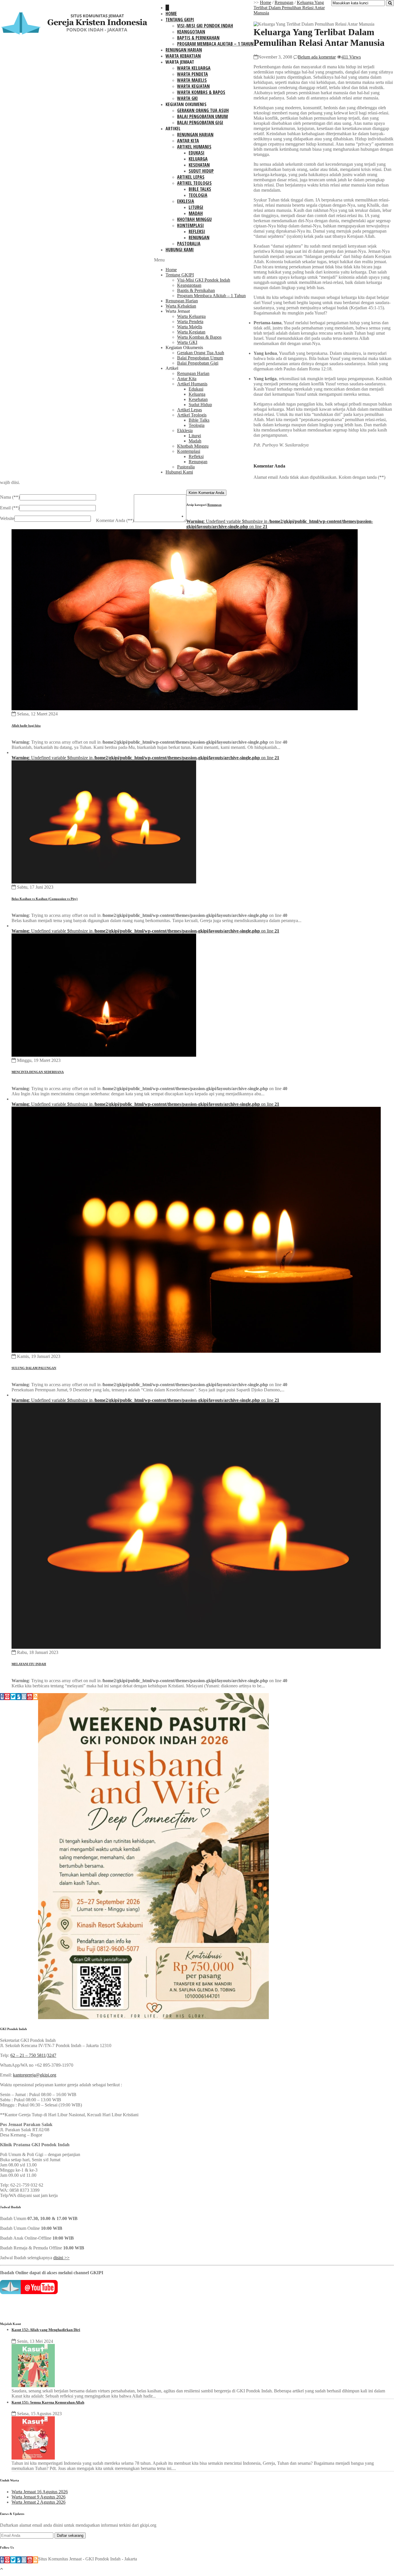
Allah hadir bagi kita (26, 725)
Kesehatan (199, 165)
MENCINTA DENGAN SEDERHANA (38, 1072)
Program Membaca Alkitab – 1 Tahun (215, 44)
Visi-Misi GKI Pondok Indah (205, 26)
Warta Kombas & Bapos (201, 92)
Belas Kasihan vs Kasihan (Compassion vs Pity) (45, 899)
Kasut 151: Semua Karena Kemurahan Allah (48, 2402)
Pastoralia (189, 244)
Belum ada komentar (317, 57)
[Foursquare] (19, 1697)
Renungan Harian (184, 50)
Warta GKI (187, 98)
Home (171, 14)
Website (7, 518)
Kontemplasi (191, 225)
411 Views (351, 57)
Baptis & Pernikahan (198, 38)
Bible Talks (200, 189)
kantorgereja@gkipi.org (35, 2075)
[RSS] (35, 1697)
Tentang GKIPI (180, 20)
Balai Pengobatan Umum (202, 116)
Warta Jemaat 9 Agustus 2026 (39, 2497)
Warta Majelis (192, 80)
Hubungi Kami (180, 250)
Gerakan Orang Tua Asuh (203, 110)
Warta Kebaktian (183, 56)
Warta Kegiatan (193, 86)
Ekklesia (186, 201)
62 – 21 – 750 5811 (28, 2055)
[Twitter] (13, 1697)
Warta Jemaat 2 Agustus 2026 (39, 2502)
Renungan (199, 238)
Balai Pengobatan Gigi (200, 123)
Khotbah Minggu (194, 219)
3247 (52, 2055)
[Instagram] (24, 1697)
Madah (196, 213)
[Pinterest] (7, 1697)
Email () (10, 508)
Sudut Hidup (201, 171)
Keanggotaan (191, 32)
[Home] (167, 8)
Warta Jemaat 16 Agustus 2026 (40, 2492)
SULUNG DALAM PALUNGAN (34, 1368)
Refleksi (197, 231)
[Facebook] (2, 1697)
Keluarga (198, 159)
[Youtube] (30, 1697)
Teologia (198, 195)
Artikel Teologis (194, 183)
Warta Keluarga (194, 68)
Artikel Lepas (191, 177)
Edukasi (197, 153)
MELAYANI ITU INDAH (29, 1664)
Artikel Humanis (194, 147)
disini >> (61, 2258)
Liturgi (196, 207)
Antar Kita (188, 141)
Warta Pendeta (193, 74)
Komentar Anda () (115, 520)
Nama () (10, 497)
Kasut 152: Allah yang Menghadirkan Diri (46, 2330)
